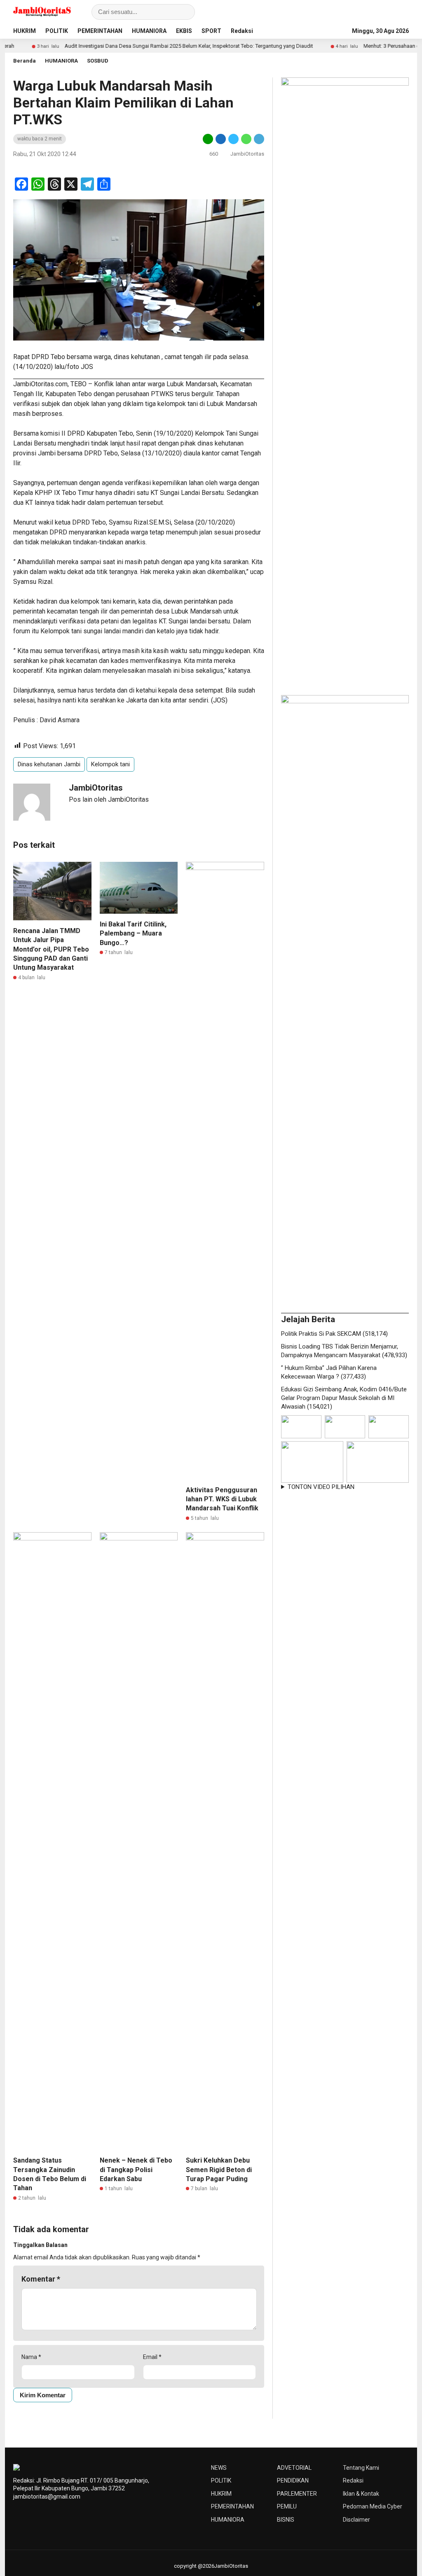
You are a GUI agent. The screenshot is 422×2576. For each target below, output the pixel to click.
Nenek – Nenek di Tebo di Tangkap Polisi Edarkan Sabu (136, 2170)
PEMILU (287, 2506)
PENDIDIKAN (293, 2480)
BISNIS (286, 2520)
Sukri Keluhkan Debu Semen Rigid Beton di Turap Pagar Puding (219, 2170)
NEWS (219, 2468)
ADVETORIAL (294, 2468)
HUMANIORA (149, 31)
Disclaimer (356, 2520)
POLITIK (57, 31)
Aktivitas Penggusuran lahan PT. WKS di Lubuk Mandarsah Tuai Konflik (222, 1499)
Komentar (41, 2279)
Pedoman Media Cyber (373, 2506)
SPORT (211, 31)
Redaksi (242, 31)
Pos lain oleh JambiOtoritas (109, 799)
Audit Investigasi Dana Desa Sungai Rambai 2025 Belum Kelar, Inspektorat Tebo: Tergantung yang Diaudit (145, 46)
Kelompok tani (110, 764)
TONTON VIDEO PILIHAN (321, 1487)
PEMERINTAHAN (100, 31)
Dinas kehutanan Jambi (49, 764)
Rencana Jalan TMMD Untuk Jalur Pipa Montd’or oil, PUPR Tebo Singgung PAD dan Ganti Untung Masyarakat (51, 949)
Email (152, 2357)
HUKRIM (25, 31)
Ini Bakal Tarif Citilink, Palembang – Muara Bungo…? (133, 933)
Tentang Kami (361, 2468)
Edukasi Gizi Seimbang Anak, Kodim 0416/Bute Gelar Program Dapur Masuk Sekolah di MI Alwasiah (344, 1398)
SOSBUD (98, 61)
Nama (31, 2357)
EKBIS (184, 31)
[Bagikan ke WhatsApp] (246, 139)
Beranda (25, 61)
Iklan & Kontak (361, 2494)
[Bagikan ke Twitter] (233, 139)
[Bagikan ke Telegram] (258, 139)
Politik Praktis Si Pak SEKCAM (321, 1334)
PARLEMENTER (297, 2494)
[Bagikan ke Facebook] (221, 139)
